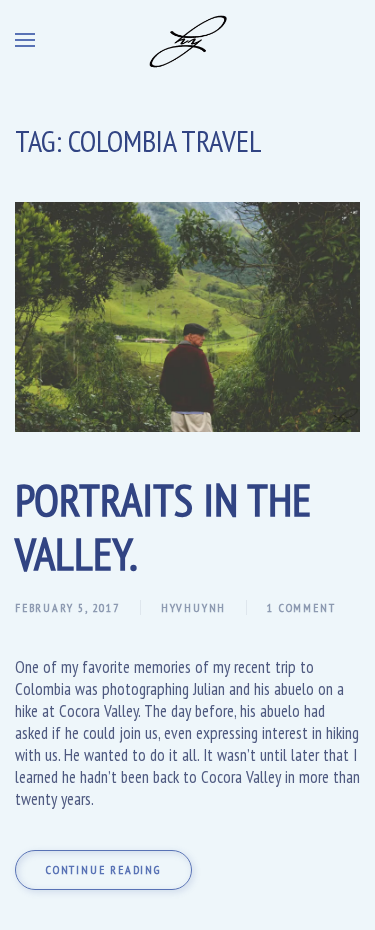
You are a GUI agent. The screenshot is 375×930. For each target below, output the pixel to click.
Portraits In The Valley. (163, 526)
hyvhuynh (193, 607)
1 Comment (301, 607)
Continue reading (103, 869)
